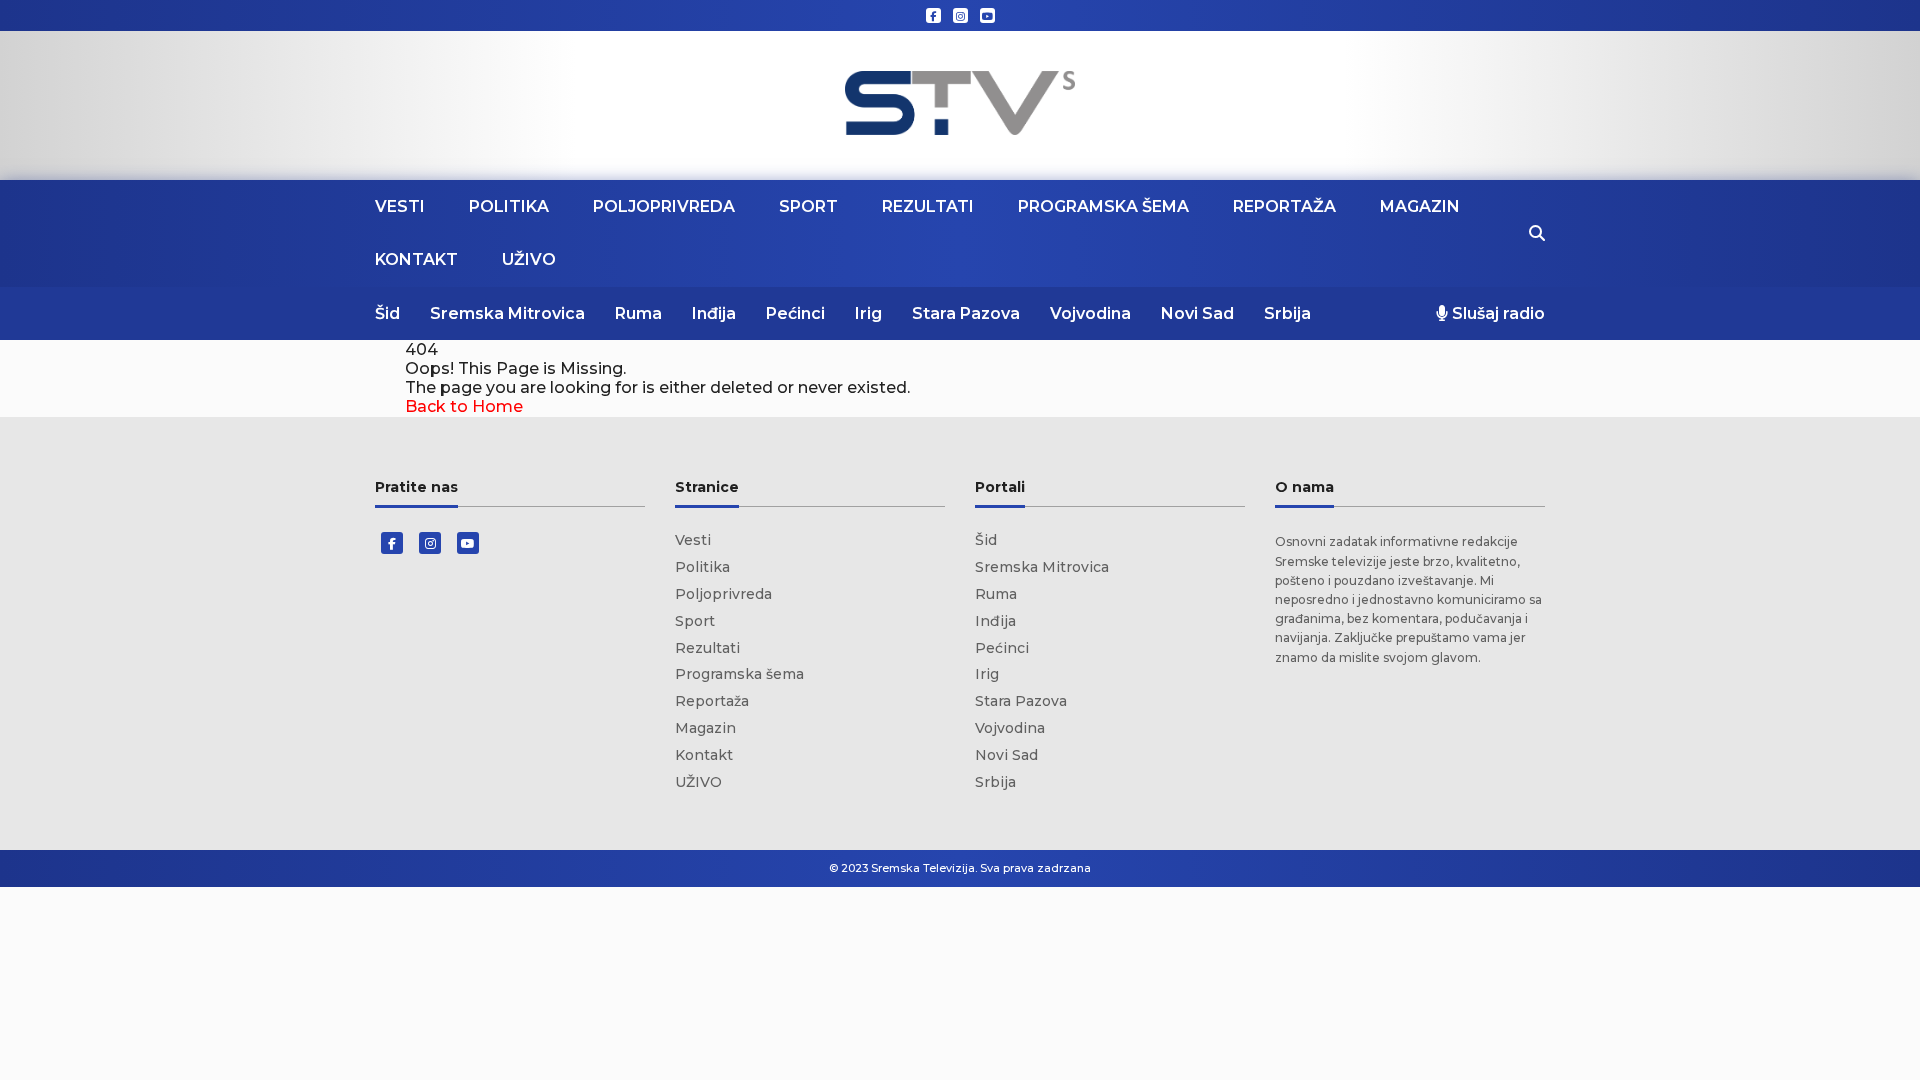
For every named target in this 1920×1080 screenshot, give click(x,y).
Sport (808, 206)
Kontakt (416, 259)
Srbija (1287, 313)
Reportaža (1284, 206)
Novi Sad (1197, 313)
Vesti (400, 206)
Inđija (714, 313)
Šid (387, 313)
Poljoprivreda (664, 206)
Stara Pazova (966, 313)
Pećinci (795, 313)
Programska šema (1103, 206)
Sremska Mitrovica (507, 313)
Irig (868, 313)
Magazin (1420, 206)
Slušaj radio (1496, 313)
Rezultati (928, 206)
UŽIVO (529, 259)
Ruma (638, 313)
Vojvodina (1090, 313)
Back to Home (464, 406)
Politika (509, 206)
